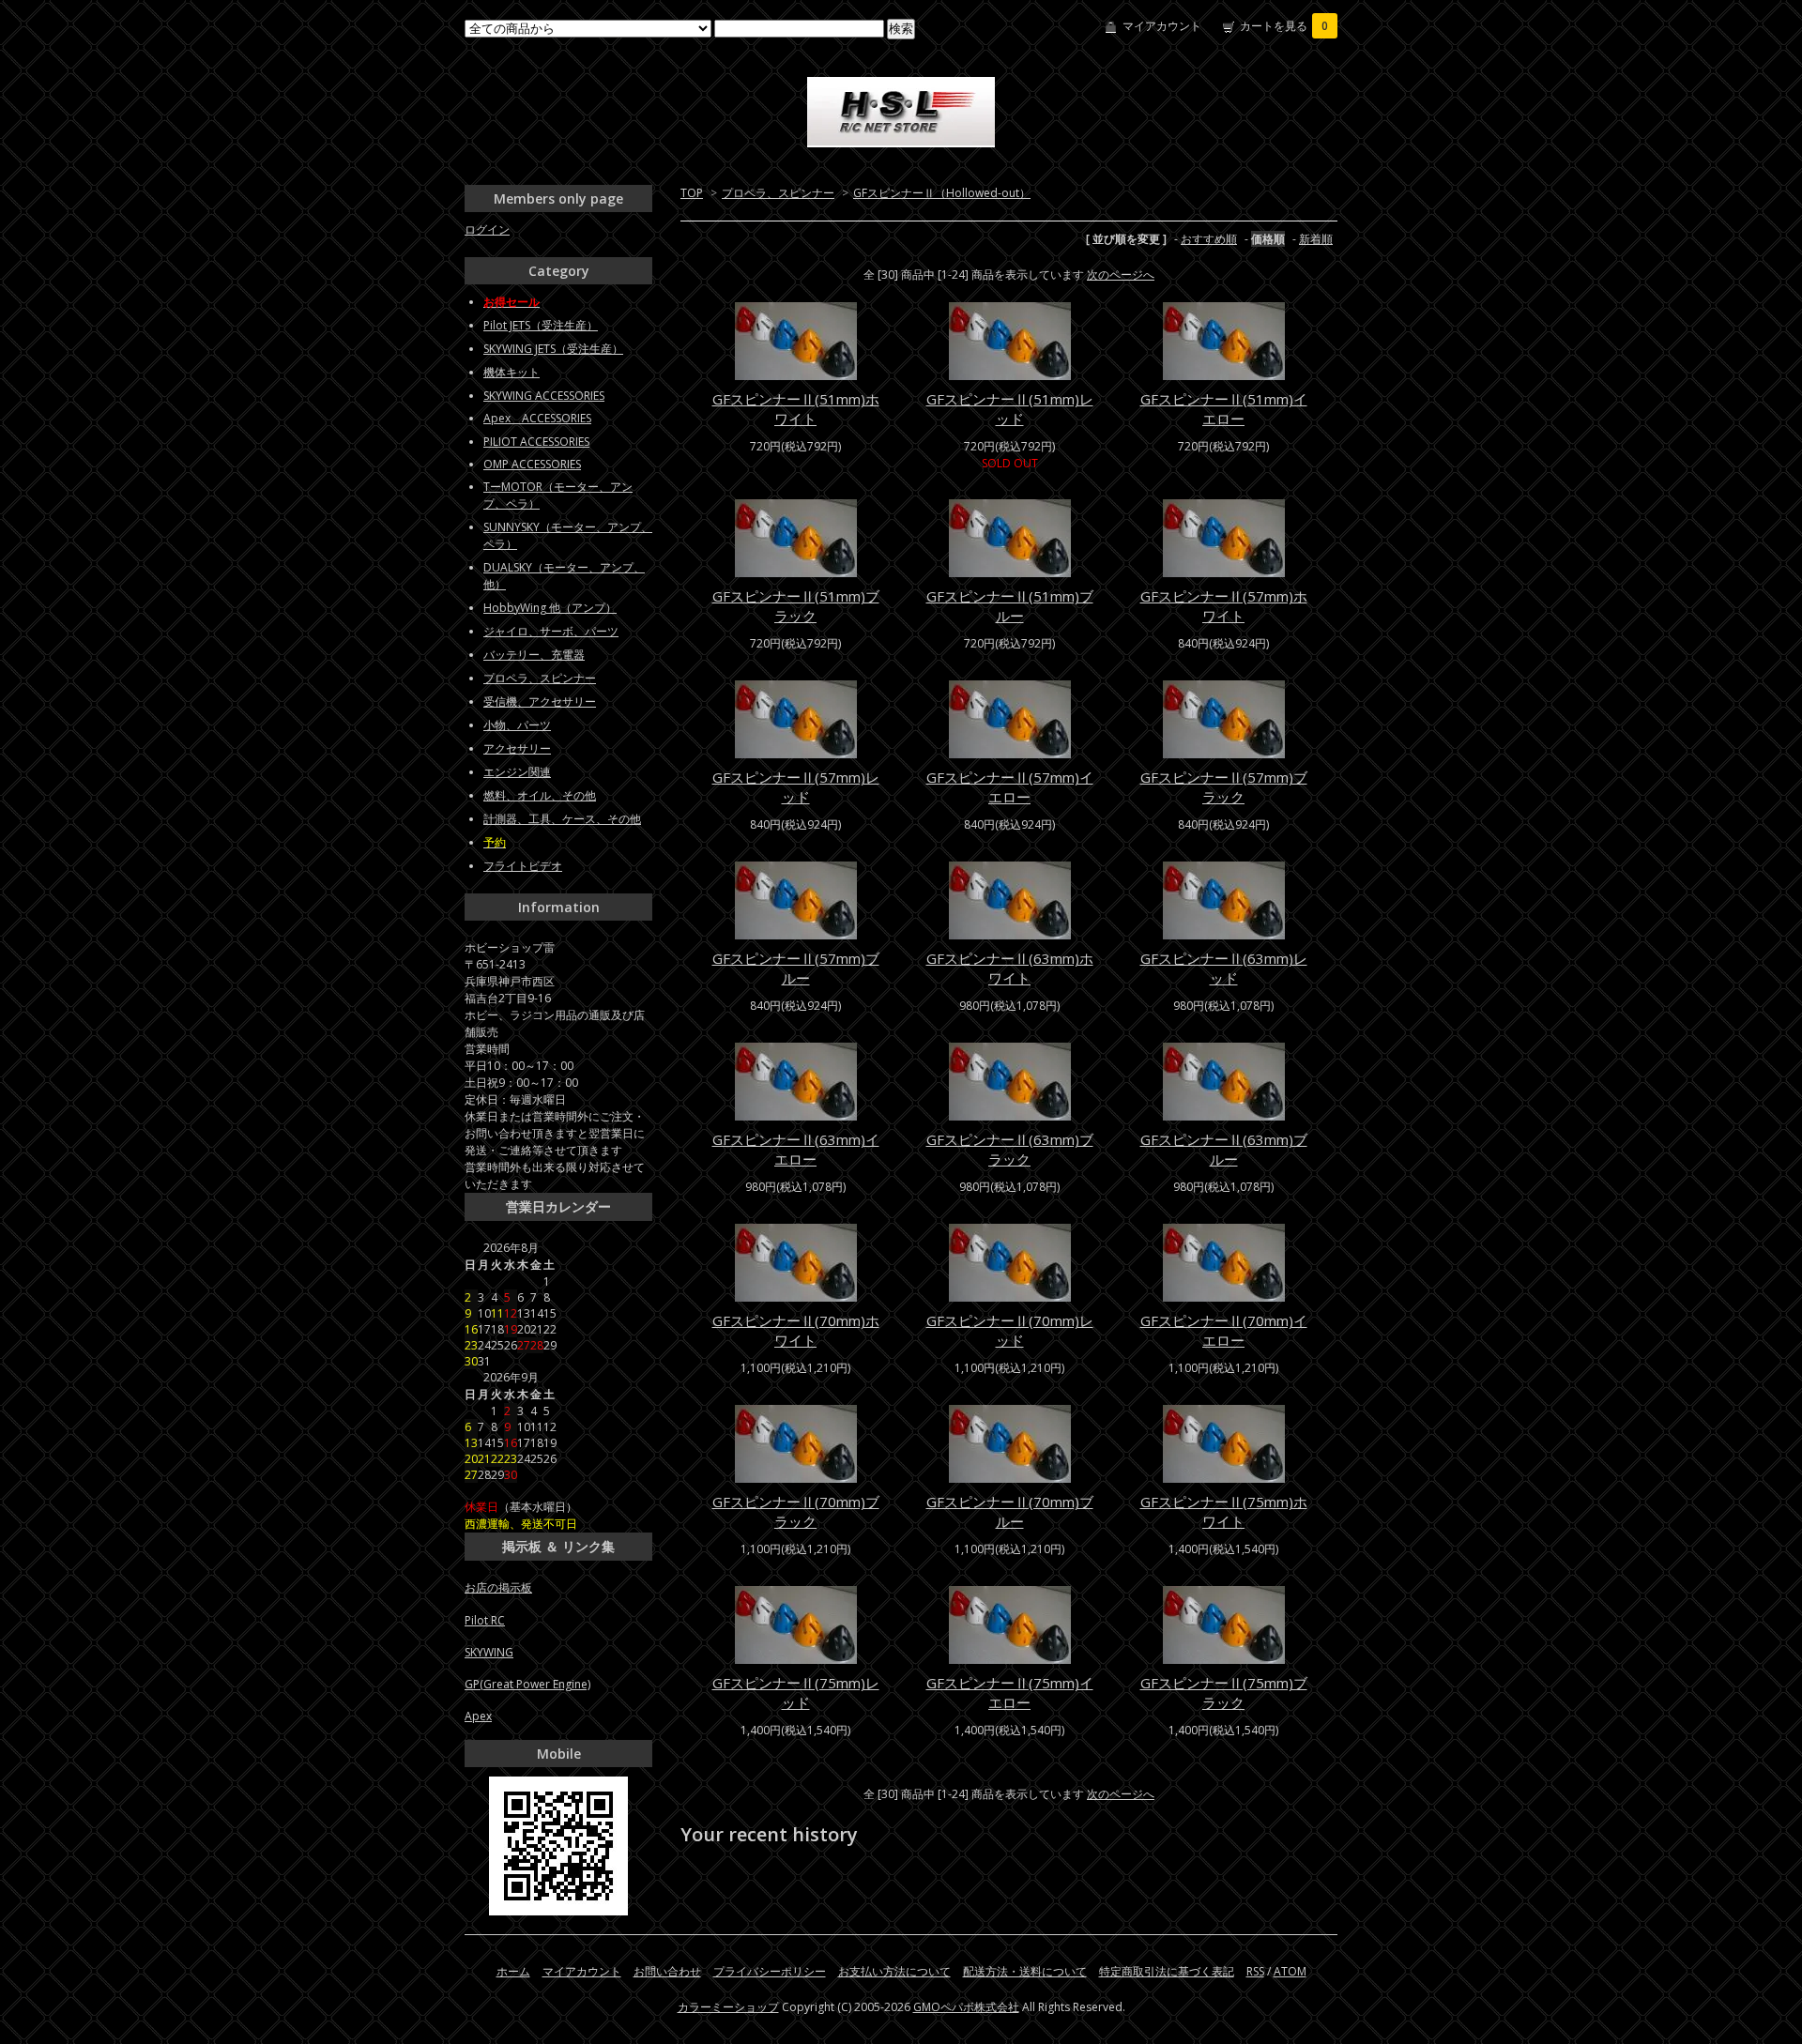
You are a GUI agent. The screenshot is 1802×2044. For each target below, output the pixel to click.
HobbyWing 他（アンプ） (550, 608)
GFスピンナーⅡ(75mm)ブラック (1224, 1693)
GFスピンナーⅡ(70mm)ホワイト (796, 1330)
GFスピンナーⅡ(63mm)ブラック (1010, 1149)
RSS (1255, 1971)
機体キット (512, 372)
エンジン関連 (517, 772)
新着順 (1316, 239)
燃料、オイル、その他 (540, 795)
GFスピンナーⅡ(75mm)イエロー (1010, 1693)
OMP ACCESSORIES (532, 464)
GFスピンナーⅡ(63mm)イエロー (796, 1149)
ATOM (1290, 1971)
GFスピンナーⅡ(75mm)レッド (796, 1693)
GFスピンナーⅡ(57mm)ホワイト (1224, 606)
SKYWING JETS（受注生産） (553, 349)
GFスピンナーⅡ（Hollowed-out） (942, 193)
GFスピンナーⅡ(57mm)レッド (796, 787)
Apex (478, 1716)
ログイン (487, 229)
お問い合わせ (667, 1971)
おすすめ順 (1209, 239)
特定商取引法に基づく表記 (1167, 1971)
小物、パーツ (517, 725)
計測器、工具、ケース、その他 (562, 819)
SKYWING (489, 1652)
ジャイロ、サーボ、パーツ (551, 631)
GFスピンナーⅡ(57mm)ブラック (1224, 787)
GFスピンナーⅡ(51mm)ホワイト (796, 409)
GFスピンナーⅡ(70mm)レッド (1010, 1330)
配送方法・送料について (1025, 1971)
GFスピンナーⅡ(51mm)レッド (1010, 409)
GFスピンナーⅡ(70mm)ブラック (796, 1511)
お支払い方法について (894, 1971)
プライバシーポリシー (770, 1971)
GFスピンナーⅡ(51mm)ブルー (1010, 606)
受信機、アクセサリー (540, 702)
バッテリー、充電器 (534, 655)
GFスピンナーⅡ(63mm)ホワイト (1010, 968)
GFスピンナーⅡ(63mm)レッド (1224, 968)
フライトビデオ (523, 866)
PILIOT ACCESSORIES (536, 442)
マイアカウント (1162, 26)
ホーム (513, 1971)
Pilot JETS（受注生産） (541, 325)
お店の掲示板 (498, 1587)
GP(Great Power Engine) (527, 1684)
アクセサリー (517, 748)
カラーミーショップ (728, 2007)
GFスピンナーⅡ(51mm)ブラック (796, 606)
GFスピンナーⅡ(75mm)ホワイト (1224, 1511)
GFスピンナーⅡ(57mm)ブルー (796, 968)
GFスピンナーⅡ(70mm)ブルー (1010, 1511)
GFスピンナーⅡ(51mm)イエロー (1224, 409)
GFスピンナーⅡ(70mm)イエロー (1224, 1330)
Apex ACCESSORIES (537, 418)
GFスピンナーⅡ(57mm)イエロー (1010, 787)
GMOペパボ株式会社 (966, 2007)
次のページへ (1121, 275)
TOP (692, 193)
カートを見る (1284, 26)
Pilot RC (485, 1620)
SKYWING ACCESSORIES (544, 396)
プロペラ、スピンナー (778, 193)
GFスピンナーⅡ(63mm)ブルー (1224, 1149)
